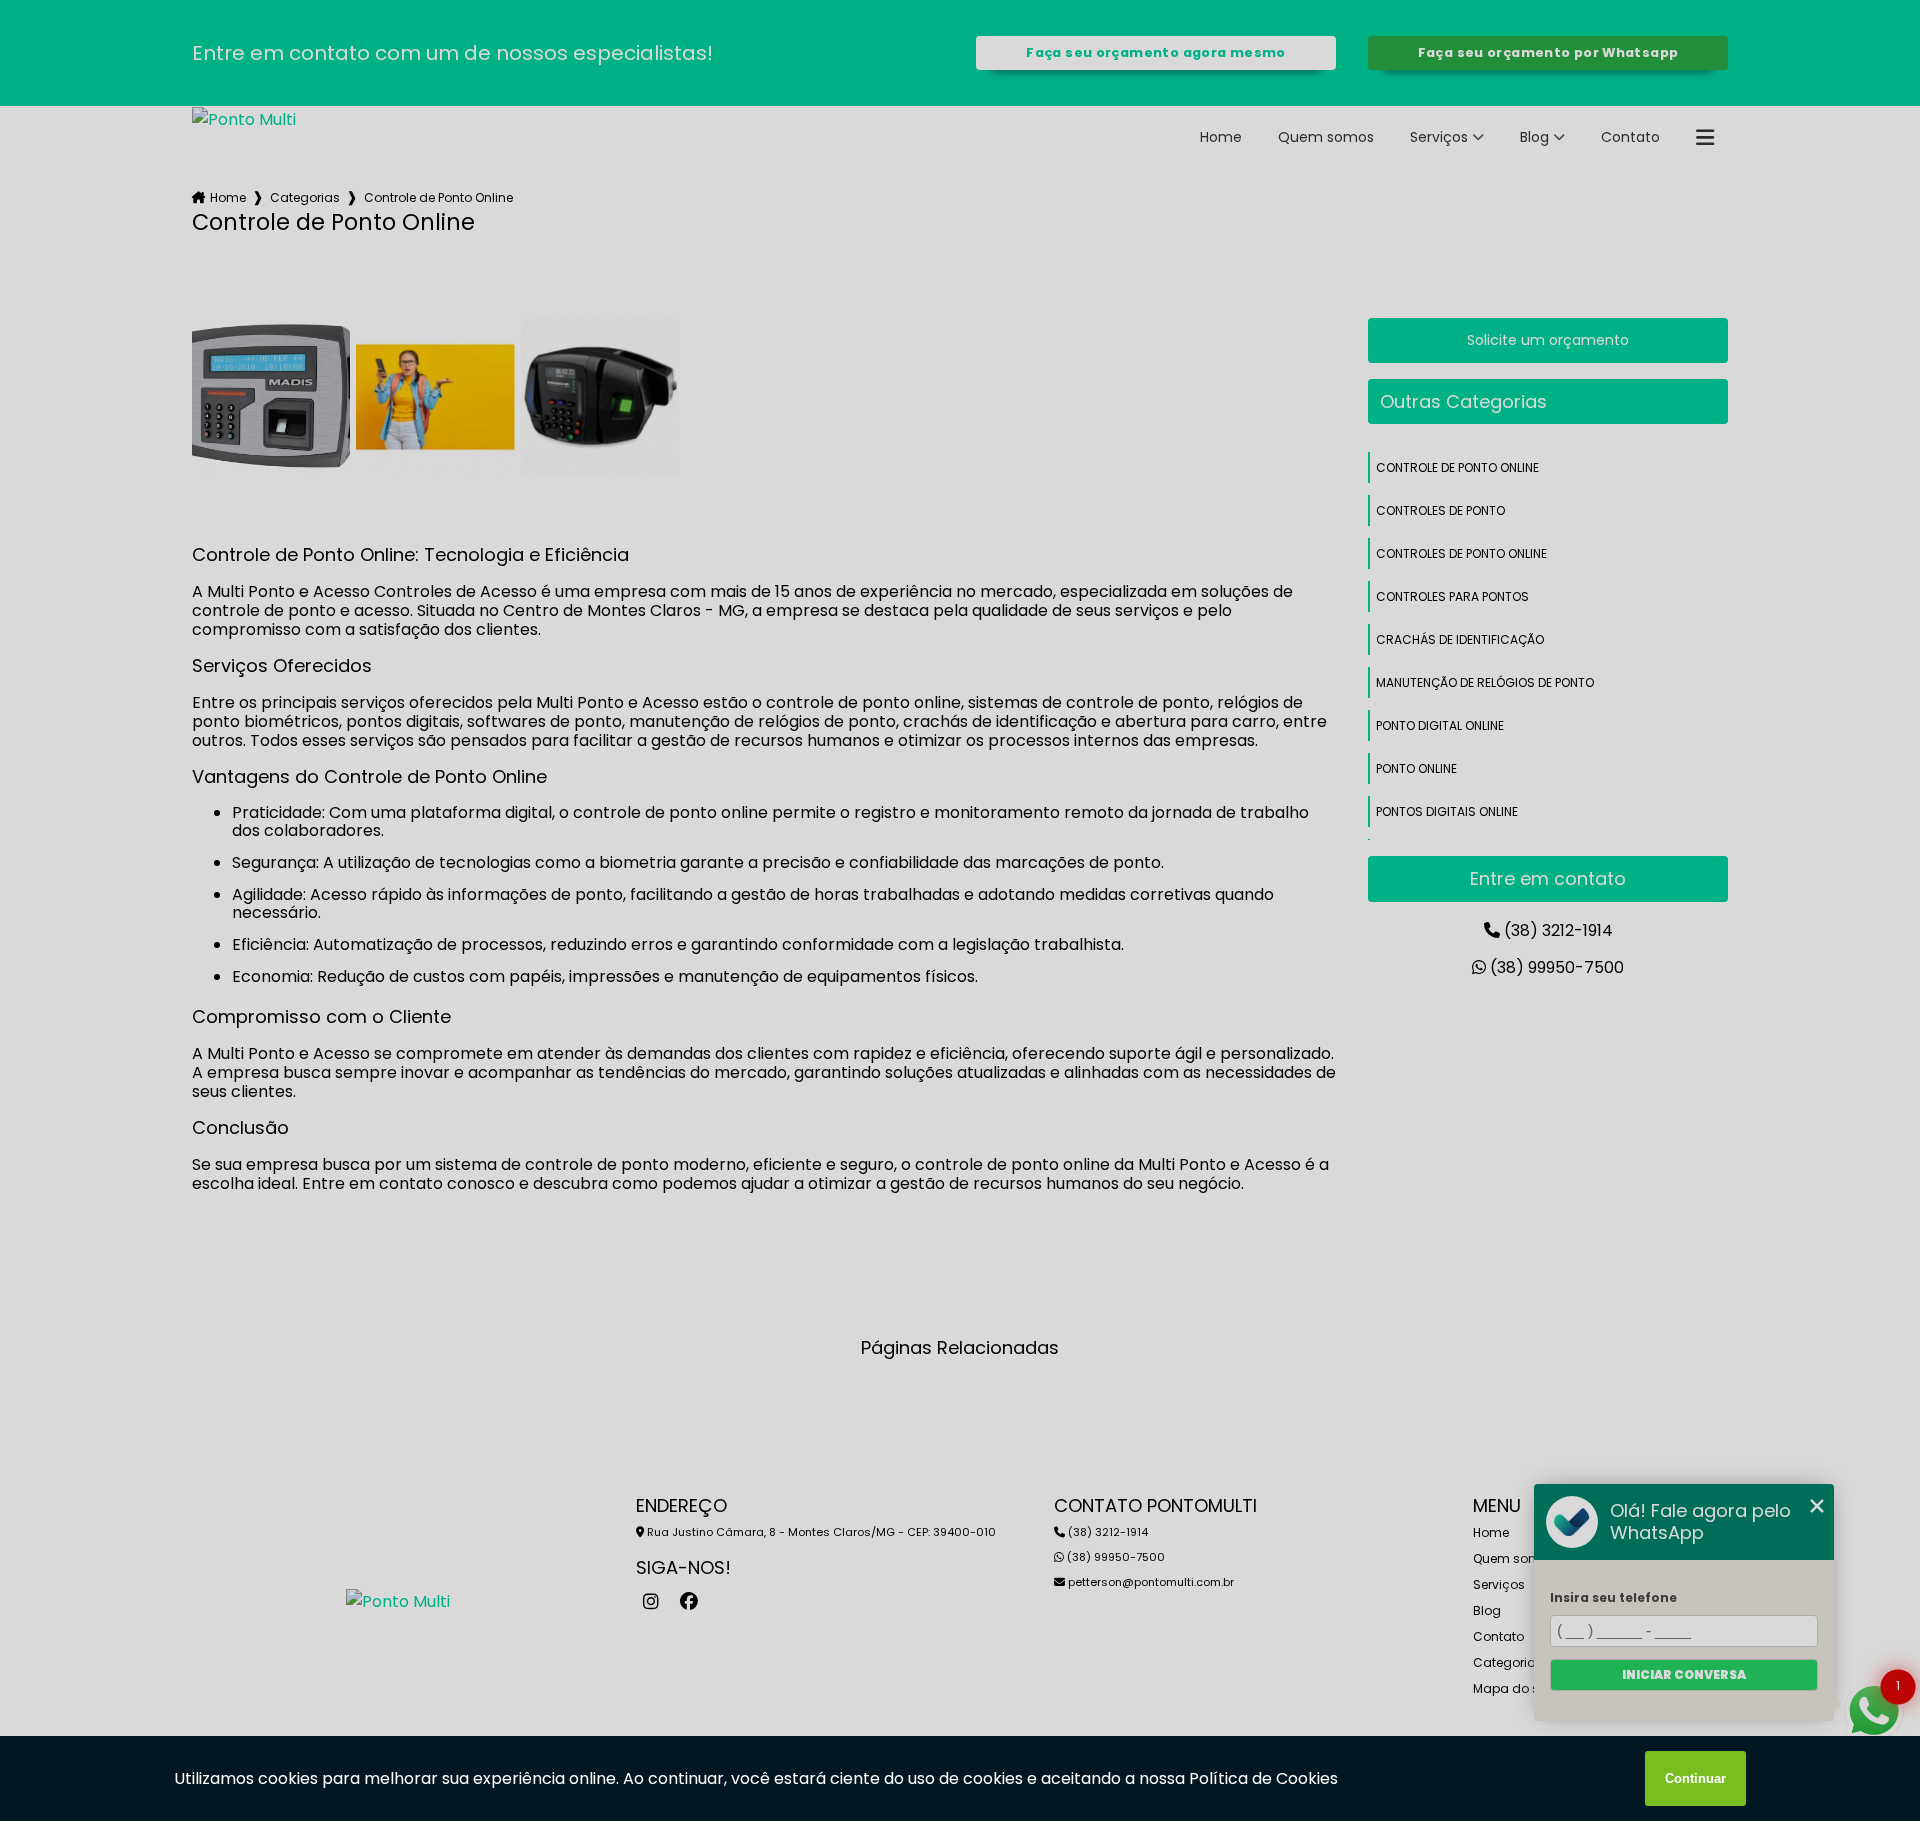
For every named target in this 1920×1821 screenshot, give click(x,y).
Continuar (1695, 1778)
